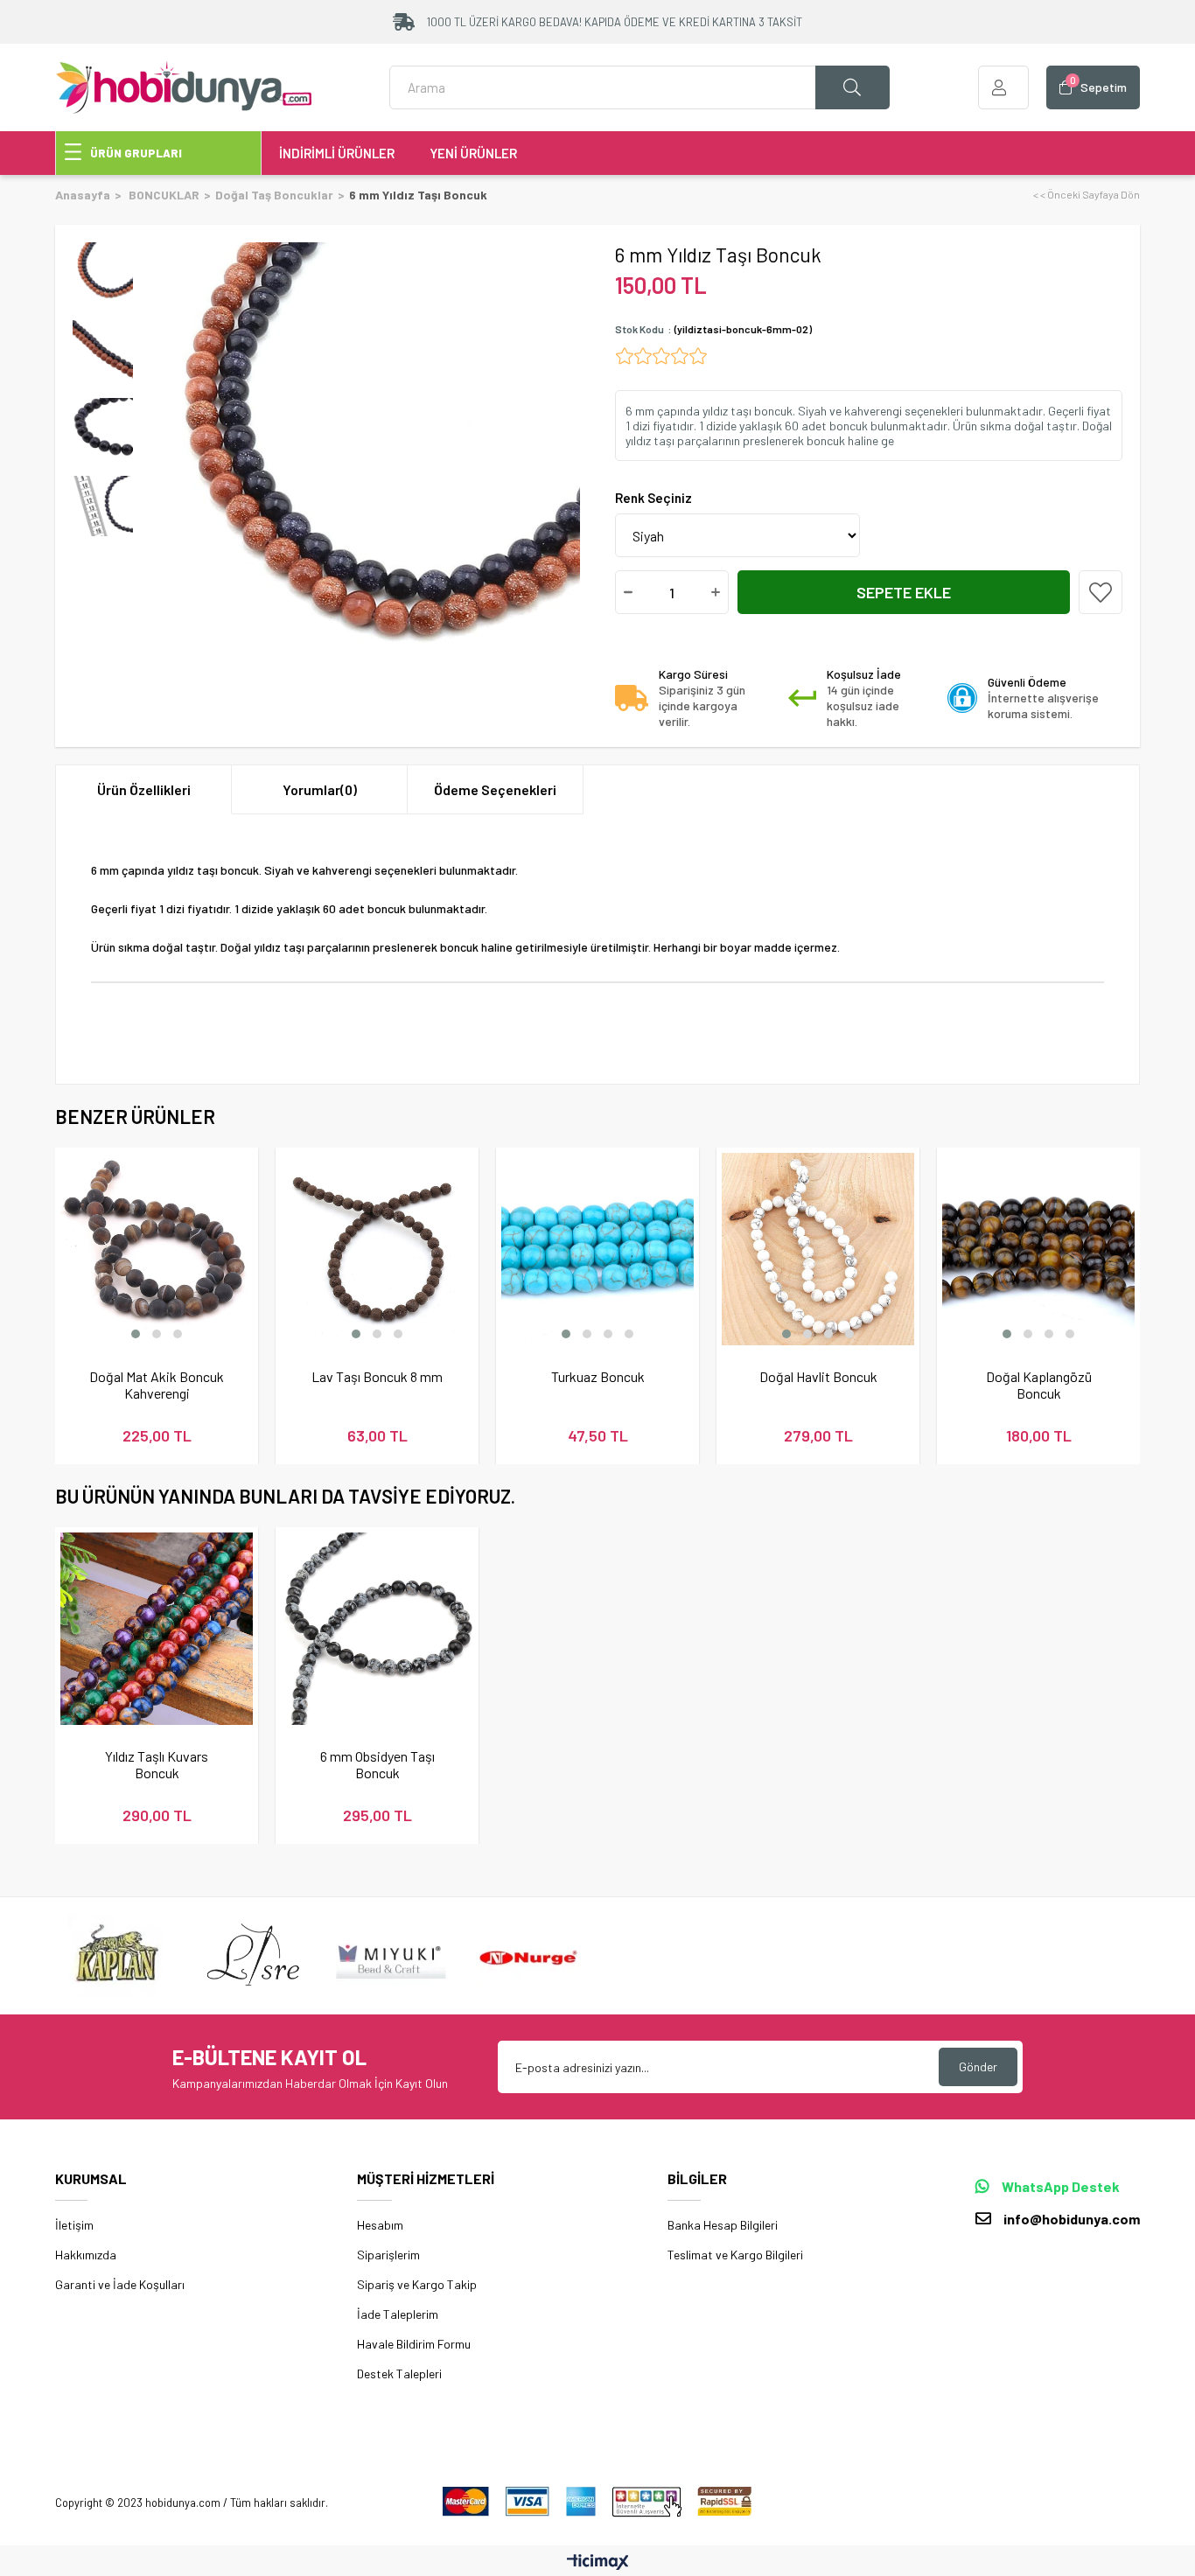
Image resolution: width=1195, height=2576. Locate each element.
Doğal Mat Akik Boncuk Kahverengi (157, 1385)
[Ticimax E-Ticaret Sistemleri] (598, 2563)
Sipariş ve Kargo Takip (417, 2284)
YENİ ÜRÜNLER (473, 153)
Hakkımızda (86, 2255)
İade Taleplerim (398, 2314)
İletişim (74, 2225)
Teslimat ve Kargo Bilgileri (735, 2255)
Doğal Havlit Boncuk (818, 1376)
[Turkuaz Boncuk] (597, 1249)
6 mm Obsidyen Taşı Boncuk (377, 1764)
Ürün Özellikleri (144, 789)
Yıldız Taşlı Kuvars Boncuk (157, 1764)
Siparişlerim (388, 2255)
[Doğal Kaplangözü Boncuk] (1038, 1249)
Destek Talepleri (399, 2374)
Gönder (978, 2066)
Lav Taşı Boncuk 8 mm (377, 1376)
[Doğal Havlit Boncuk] (818, 1249)
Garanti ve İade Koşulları (120, 2284)
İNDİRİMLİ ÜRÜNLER (337, 153)
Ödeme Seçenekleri (495, 789)
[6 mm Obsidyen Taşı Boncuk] (377, 1629)
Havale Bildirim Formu (414, 2344)
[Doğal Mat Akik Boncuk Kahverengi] (157, 1249)
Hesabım (380, 2225)
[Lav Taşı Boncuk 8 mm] (377, 1249)
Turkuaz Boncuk (598, 1376)
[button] (136, 1334)
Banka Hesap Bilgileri (723, 2225)
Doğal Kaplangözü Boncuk (1039, 1385)
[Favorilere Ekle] (1101, 592)
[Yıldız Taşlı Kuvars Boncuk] (157, 1629)
